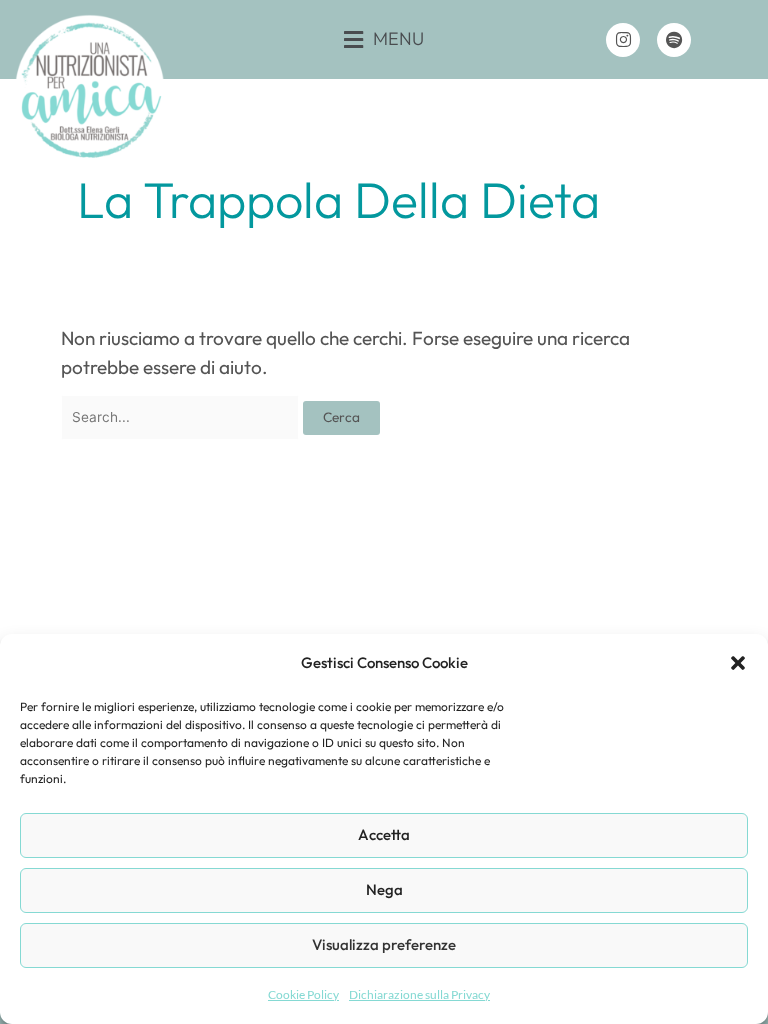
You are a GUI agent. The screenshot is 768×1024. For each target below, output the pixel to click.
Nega (384, 889)
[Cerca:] (182, 415)
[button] (738, 663)
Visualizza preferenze (384, 944)
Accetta (384, 834)
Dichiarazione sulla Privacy (419, 994)
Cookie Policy (303, 994)
